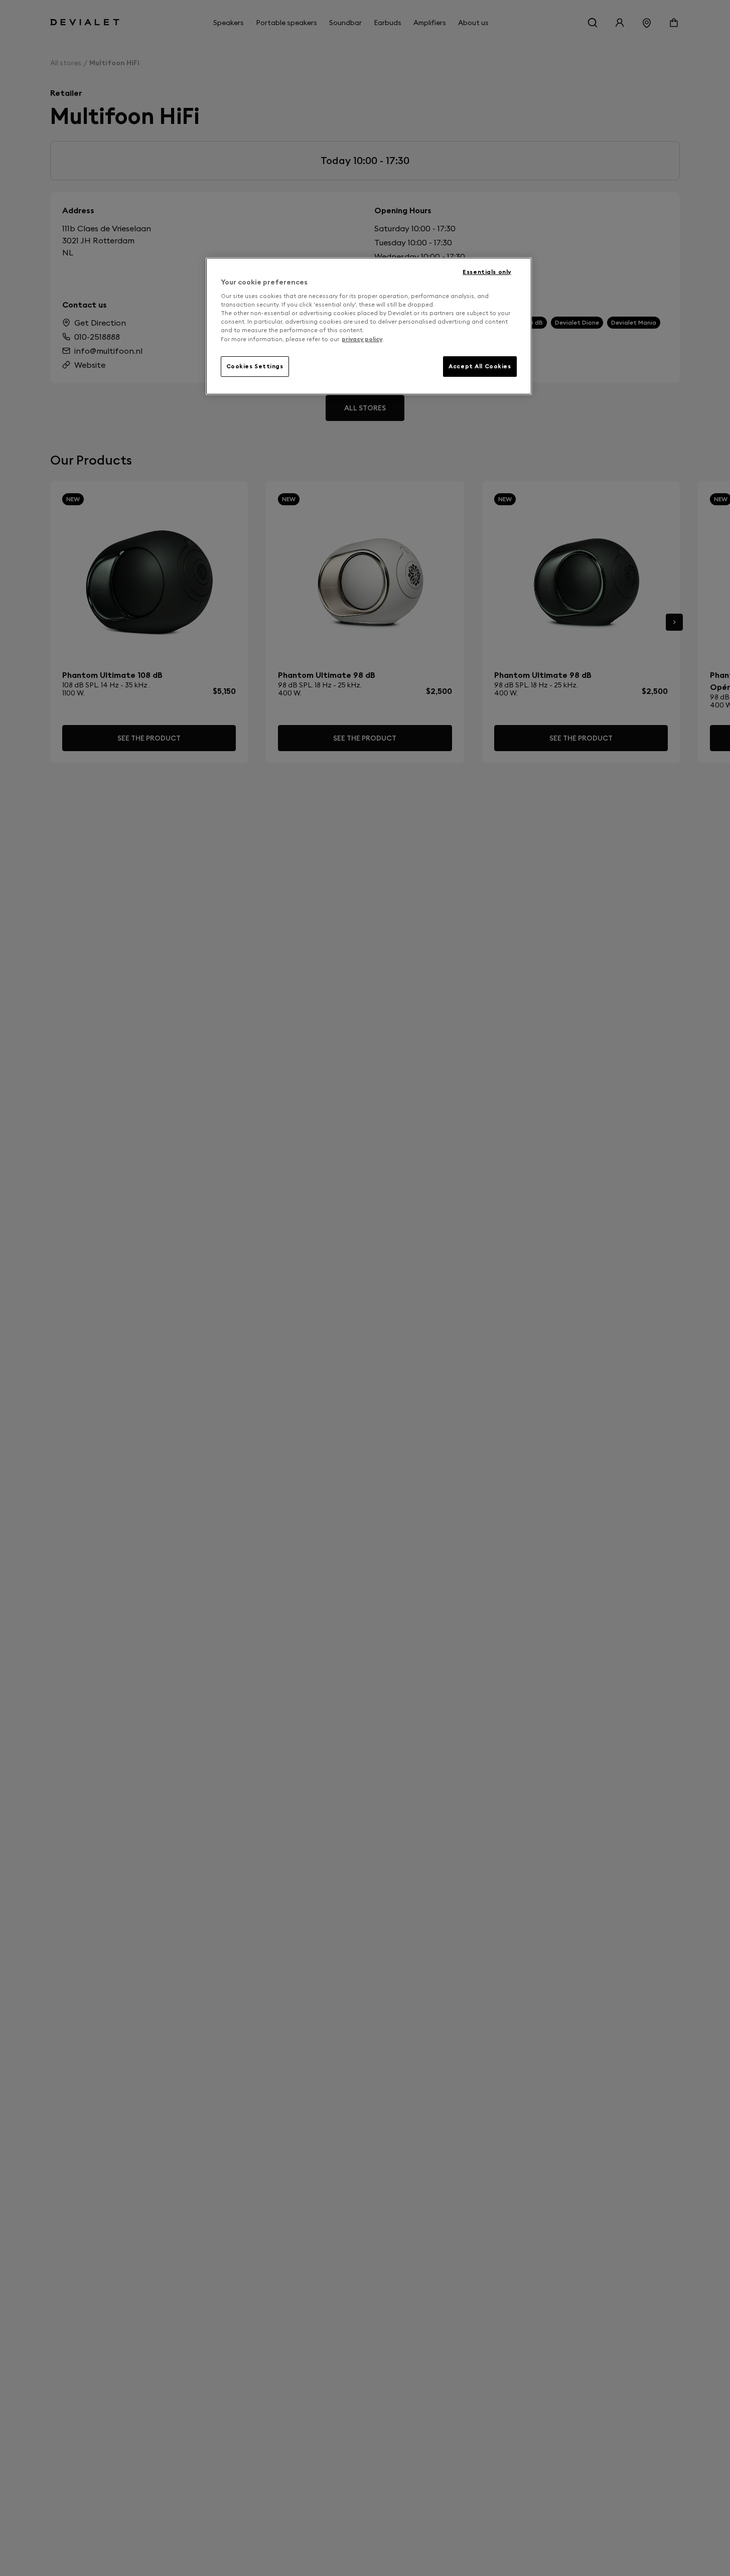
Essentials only (487, 272)
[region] (369, 326)
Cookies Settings (255, 366)
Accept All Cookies (480, 366)
